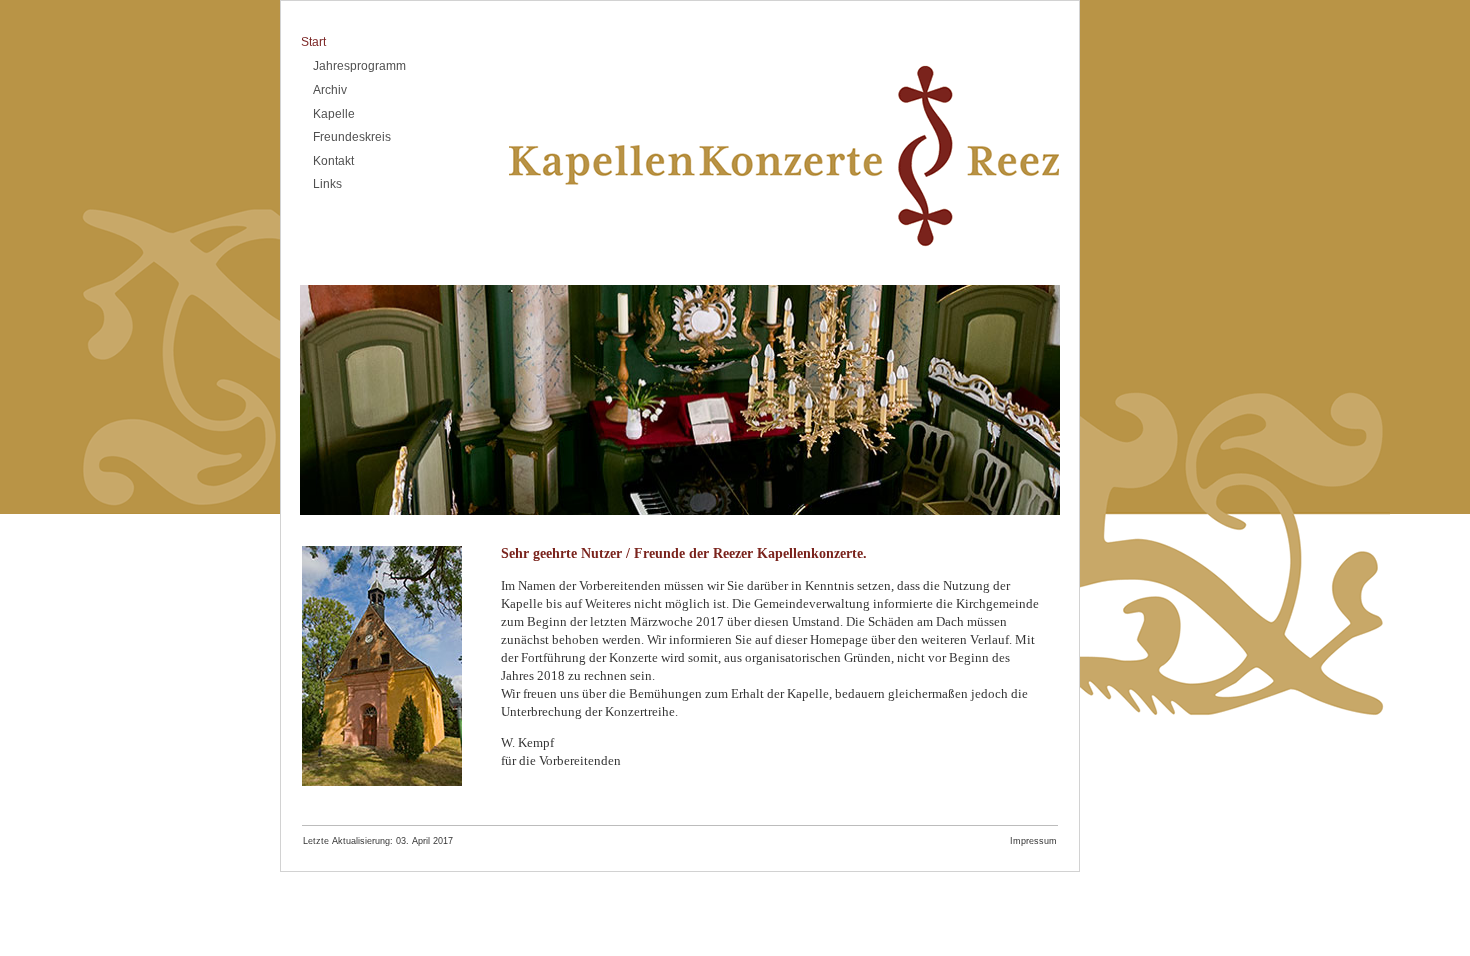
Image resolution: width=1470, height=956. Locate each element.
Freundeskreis (352, 137)
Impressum (1033, 841)
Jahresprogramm (359, 66)
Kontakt (333, 161)
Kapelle (334, 114)
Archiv (330, 90)
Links (327, 184)
